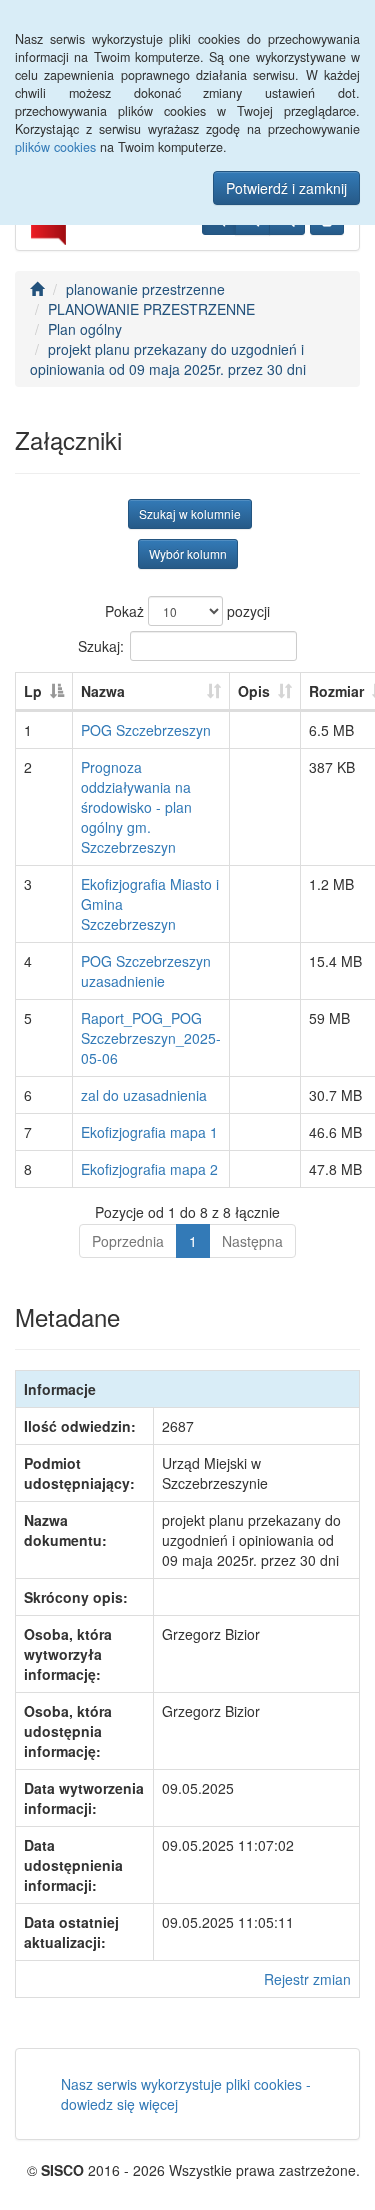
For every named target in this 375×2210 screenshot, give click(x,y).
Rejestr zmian (307, 1979)
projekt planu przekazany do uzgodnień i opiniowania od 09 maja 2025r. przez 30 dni (168, 359)
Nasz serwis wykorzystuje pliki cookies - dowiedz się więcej (186, 2094)
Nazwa (103, 691)
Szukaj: (101, 645)
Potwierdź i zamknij (286, 188)
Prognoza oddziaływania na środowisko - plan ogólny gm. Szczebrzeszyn (136, 807)
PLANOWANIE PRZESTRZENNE (151, 309)
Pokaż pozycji (187, 611)
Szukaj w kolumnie (190, 513)
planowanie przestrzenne (145, 289)
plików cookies (55, 147)
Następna (252, 1241)
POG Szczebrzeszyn (146, 730)
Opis (254, 691)
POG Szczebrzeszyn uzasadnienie (146, 971)
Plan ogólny (85, 329)
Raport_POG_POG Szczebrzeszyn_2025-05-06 (151, 1038)
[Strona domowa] (37, 289)
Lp (33, 691)
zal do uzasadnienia (144, 1095)
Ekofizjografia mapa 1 (149, 1132)
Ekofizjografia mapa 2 (149, 1169)
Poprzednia (128, 1241)
